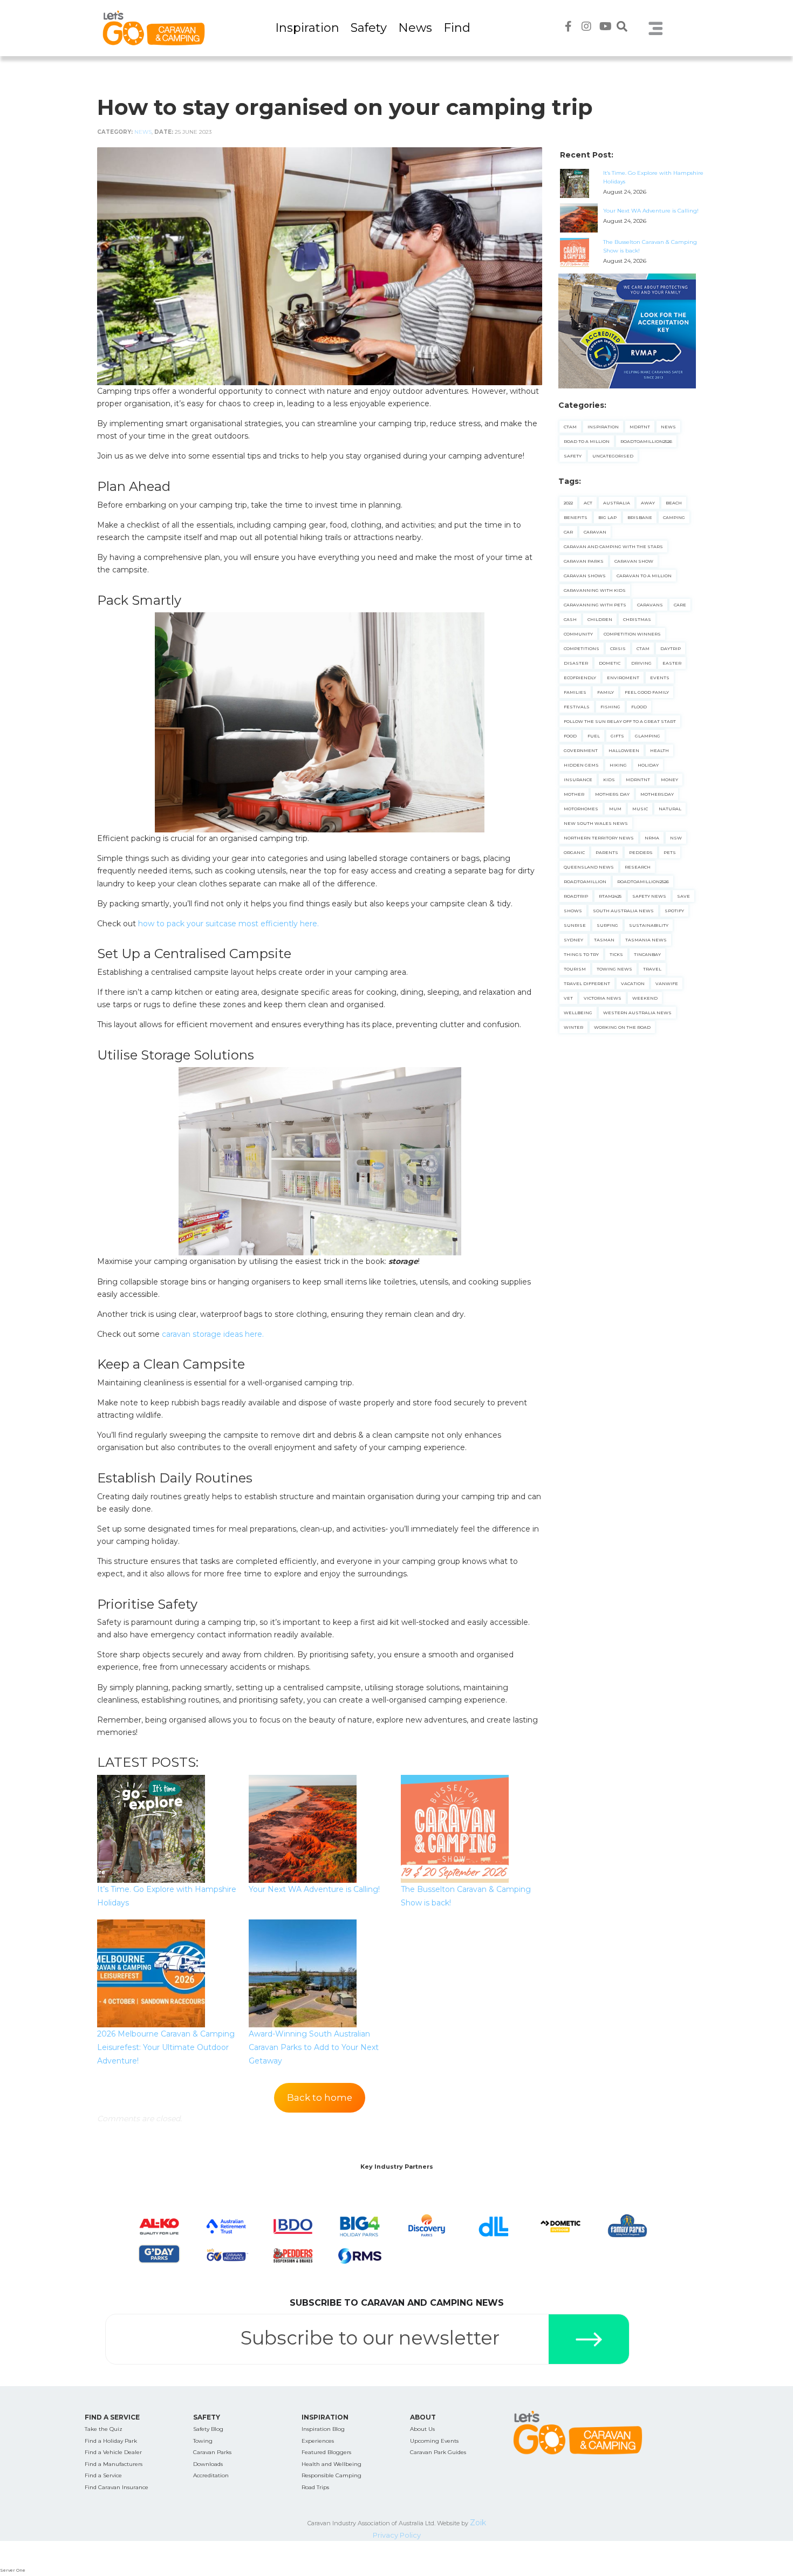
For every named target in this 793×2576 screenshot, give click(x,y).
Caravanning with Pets (595, 605)
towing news (614, 969)
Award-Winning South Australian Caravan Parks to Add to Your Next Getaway (314, 2047)
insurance (578, 780)
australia (617, 503)
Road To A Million (587, 441)
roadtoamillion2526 (643, 882)
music (640, 809)
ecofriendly (580, 678)
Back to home (320, 2097)
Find (457, 28)
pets (670, 852)
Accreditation (211, 2475)
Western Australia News (637, 1013)
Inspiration (307, 28)
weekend (645, 998)
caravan (595, 532)
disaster (576, 663)
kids (609, 780)
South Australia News (623, 911)
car (568, 532)
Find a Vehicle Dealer (113, 2452)
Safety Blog (208, 2429)
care (680, 605)
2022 (568, 503)
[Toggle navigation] (656, 28)
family (606, 692)
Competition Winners (632, 634)
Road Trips (315, 2487)
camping (674, 517)
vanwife (667, 983)
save (683, 896)
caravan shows (585, 576)
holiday (648, 765)
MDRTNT (640, 427)
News (415, 28)
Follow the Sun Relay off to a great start (620, 721)
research (638, 867)
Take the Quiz (104, 2429)
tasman (604, 940)
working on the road (622, 1027)
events (660, 678)
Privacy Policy (397, 2535)
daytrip (671, 648)
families (575, 692)
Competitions (582, 648)
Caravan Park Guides (438, 2452)
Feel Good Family (647, 692)
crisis (618, 648)
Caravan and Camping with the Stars (613, 546)
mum (615, 809)
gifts (617, 736)
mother (574, 794)
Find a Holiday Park (111, 2441)
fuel (594, 736)
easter (672, 663)
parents (607, 852)
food (570, 736)
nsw (676, 838)
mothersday (657, 794)
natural (670, 809)
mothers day (612, 794)
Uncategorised (613, 456)
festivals (577, 707)
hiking (618, 765)
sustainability (649, 925)
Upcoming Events (434, 2441)
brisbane (640, 517)
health (659, 750)
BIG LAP (607, 517)
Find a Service (103, 2475)
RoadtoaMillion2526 (646, 441)
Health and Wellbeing (331, 2464)
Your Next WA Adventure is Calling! (314, 1889)
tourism (575, 969)
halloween (624, 750)
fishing (610, 707)
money (669, 780)
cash (570, 619)
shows (573, 911)
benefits (576, 517)
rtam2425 (610, 896)
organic (574, 852)
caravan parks (584, 561)
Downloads (208, 2464)
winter (573, 1027)
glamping (648, 736)
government (581, 750)
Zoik (478, 2523)
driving (641, 663)
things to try (581, 954)
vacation (633, 983)
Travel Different (587, 983)
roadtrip (576, 896)
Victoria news (603, 998)
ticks (616, 954)
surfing (607, 925)
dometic (610, 663)
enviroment (623, 678)
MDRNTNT (638, 780)
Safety (369, 28)
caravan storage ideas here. (213, 1334)
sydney (573, 940)
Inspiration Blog (323, 2429)
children (600, 619)
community (578, 634)
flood (639, 707)
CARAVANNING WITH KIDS (595, 590)
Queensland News (589, 867)
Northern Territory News (599, 838)
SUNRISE (575, 925)
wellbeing (578, 1013)
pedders (641, 852)
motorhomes (581, 809)
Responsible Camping (331, 2475)
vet (568, 998)
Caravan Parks (212, 2452)
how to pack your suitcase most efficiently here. (228, 924)
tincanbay (647, 954)
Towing (203, 2441)
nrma (652, 838)
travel (652, 969)
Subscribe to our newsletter (370, 2338)
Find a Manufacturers (114, 2464)
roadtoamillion (585, 882)
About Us (422, 2429)
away (648, 503)
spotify (674, 911)
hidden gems (581, 765)
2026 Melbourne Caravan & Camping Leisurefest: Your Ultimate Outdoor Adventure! (166, 2047)
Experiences (318, 2441)
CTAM (570, 427)
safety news (649, 896)
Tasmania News (646, 940)
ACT (588, 503)
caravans (650, 605)
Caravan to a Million (644, 576)
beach (674, 503)
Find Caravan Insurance (117, 2487)
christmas (637, 619)
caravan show (634, 561)
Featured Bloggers (326, 2452)
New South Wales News (596, 823)
